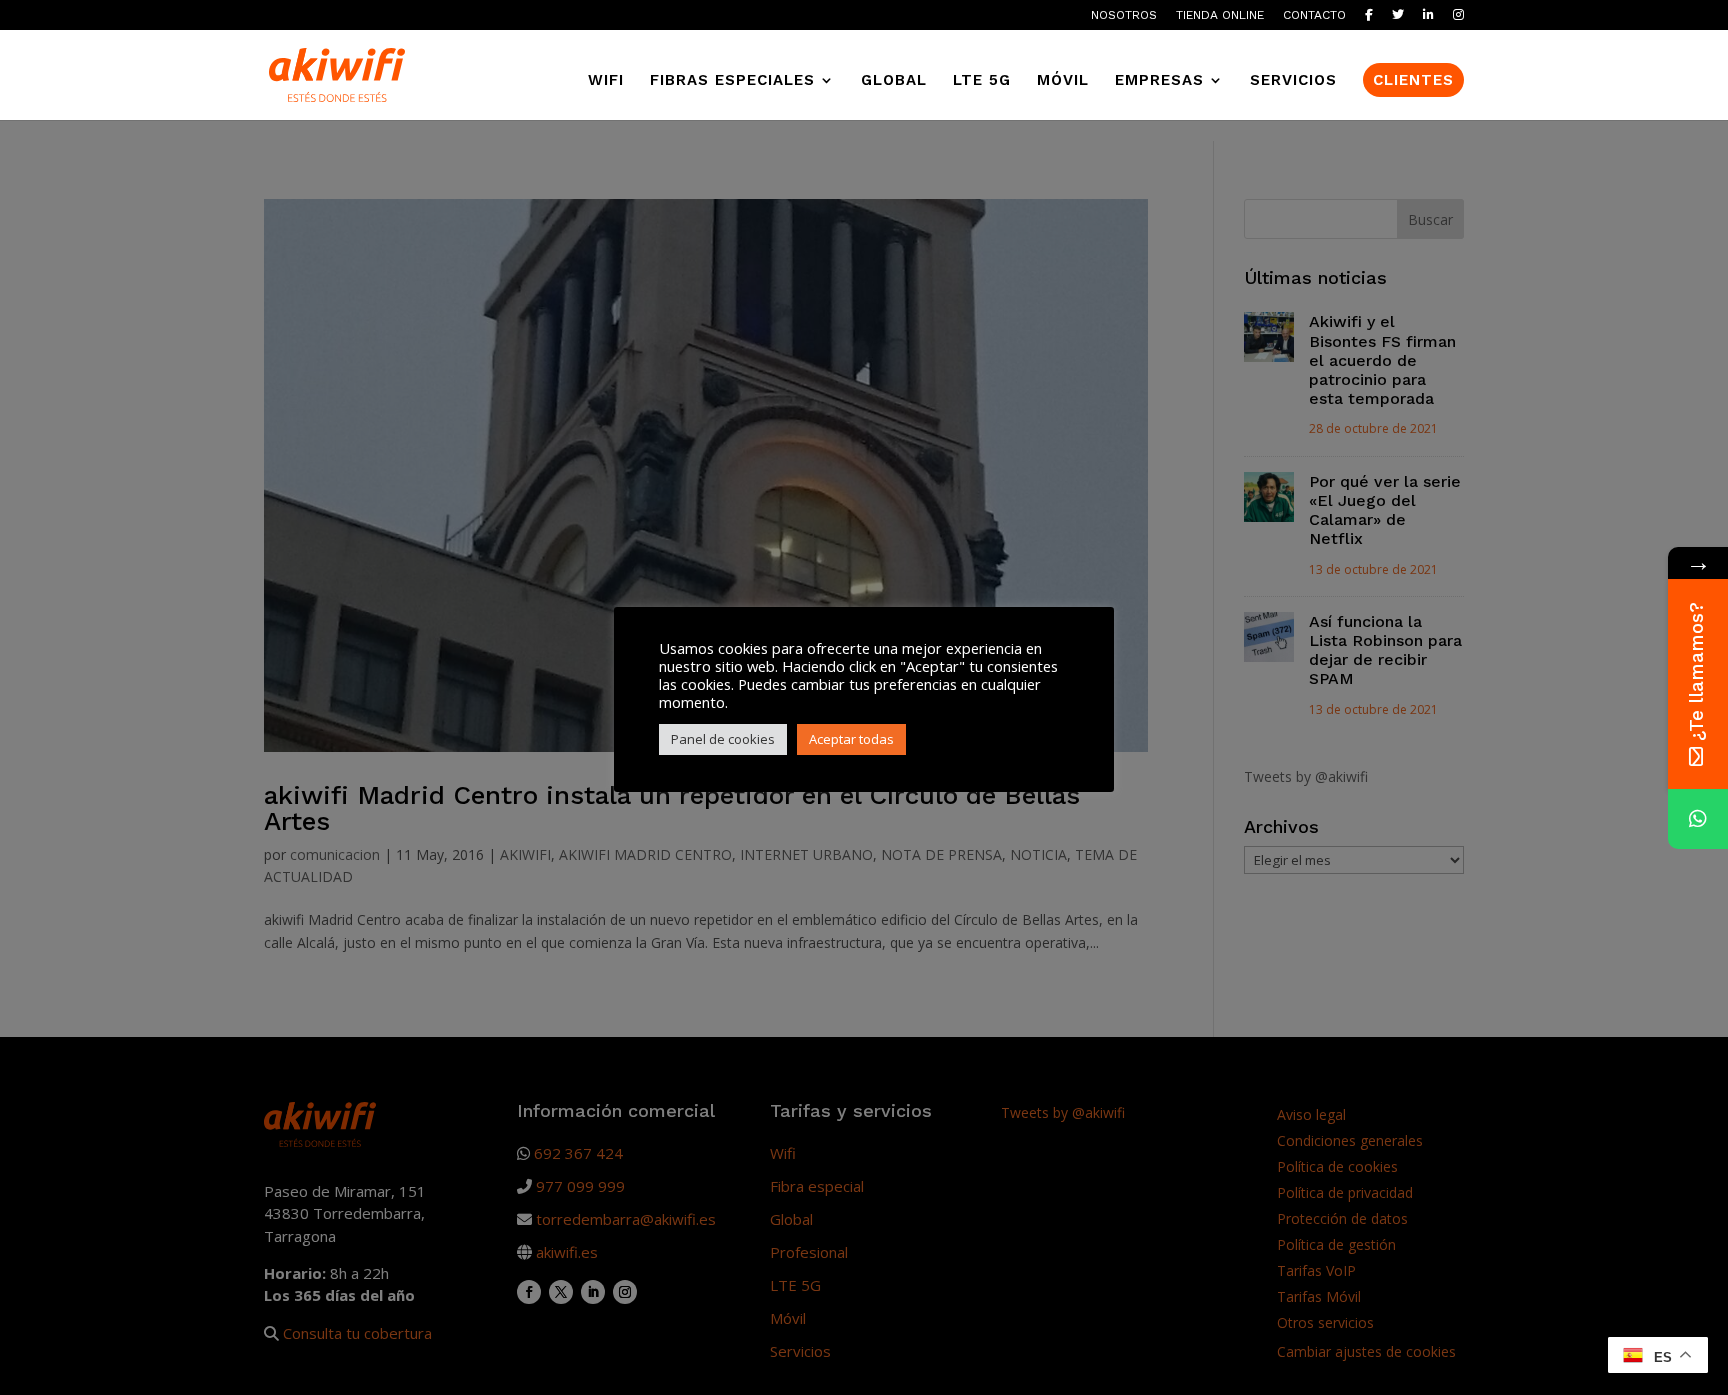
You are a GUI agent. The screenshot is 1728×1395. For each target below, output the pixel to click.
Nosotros (1124, 15)
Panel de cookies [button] (723, 739)
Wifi (606, 81)
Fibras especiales (732, 81)
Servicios (1293, 81)
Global (894, 81)
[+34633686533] (1698, 819)
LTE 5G (982, 81)
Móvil (1063, 81)
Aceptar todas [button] (851, 739)
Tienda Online (1220, 15)
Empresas (1159, 81)
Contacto (1314, 15)
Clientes (1413, 80)
